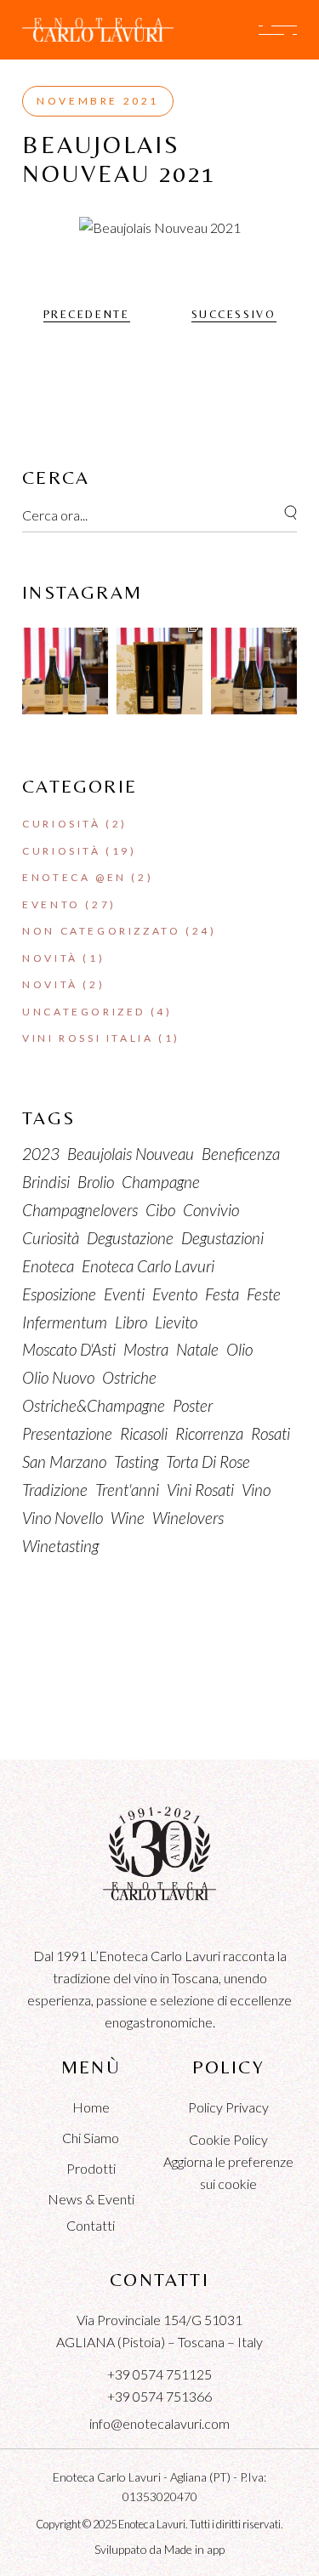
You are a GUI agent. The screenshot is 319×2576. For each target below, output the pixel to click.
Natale (197, 1349)
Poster (193, 1405)
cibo (160, 1210)
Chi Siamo (91, 2138)
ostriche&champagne (94, 1405)
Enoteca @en (74, 877)
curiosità (51, 1238)
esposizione (59, 1294)
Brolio (96, 1182)
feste (264, 1294)
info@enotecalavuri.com (159, 2423)
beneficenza (241, 1154)
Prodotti (91, 2168)
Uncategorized (84, 1012)
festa (222, 1294)
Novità (50, 958)
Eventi (124, 1294)
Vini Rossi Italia (88, 1038)
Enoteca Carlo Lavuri (148, 1266)
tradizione (55, 1490)
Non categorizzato (101, 931)
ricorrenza (209, 1433)
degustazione (130, 1238)
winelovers (188, 1518)
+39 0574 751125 (159, 2374)
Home (91, 2107)
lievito (176, 1322)
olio (239, 1349)
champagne (161, 1182)
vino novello (63, 1518)
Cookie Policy (228, 2139)
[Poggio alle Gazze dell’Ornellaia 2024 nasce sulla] (254, 671)
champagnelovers (80, 1210)
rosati (271, 1433)
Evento (51, 904)
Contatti (91, 2225)
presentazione (67, 1433)
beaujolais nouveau (131, 1154)
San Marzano (64, 1461)
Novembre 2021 (98, 101)
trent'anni (127, 1490)
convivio (211, 1210)
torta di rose (208, 1461)
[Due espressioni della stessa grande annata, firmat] (159, 671)
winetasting (60, 1546)
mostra (146, 1349)
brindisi (46, 1182)
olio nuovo (58, 1377)
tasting (136, 1461)
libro (131, 1322)
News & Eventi (91, 2199)
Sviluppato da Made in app (159, 2549)
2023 (41, 1154)
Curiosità (61, 824)
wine (128, 1518)
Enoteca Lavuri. (153, 2524)
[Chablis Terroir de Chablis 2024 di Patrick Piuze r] (65, 671)
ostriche (129, 1377)
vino (256, 1490)
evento (175, 1294)
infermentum (65, 1322)
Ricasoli (144, 1433)
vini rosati (200, 1490)
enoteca (48, 1266)
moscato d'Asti (69, 1349)
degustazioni (222, 1238)
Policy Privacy (228, 2107)
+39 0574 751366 (159, 2396)
